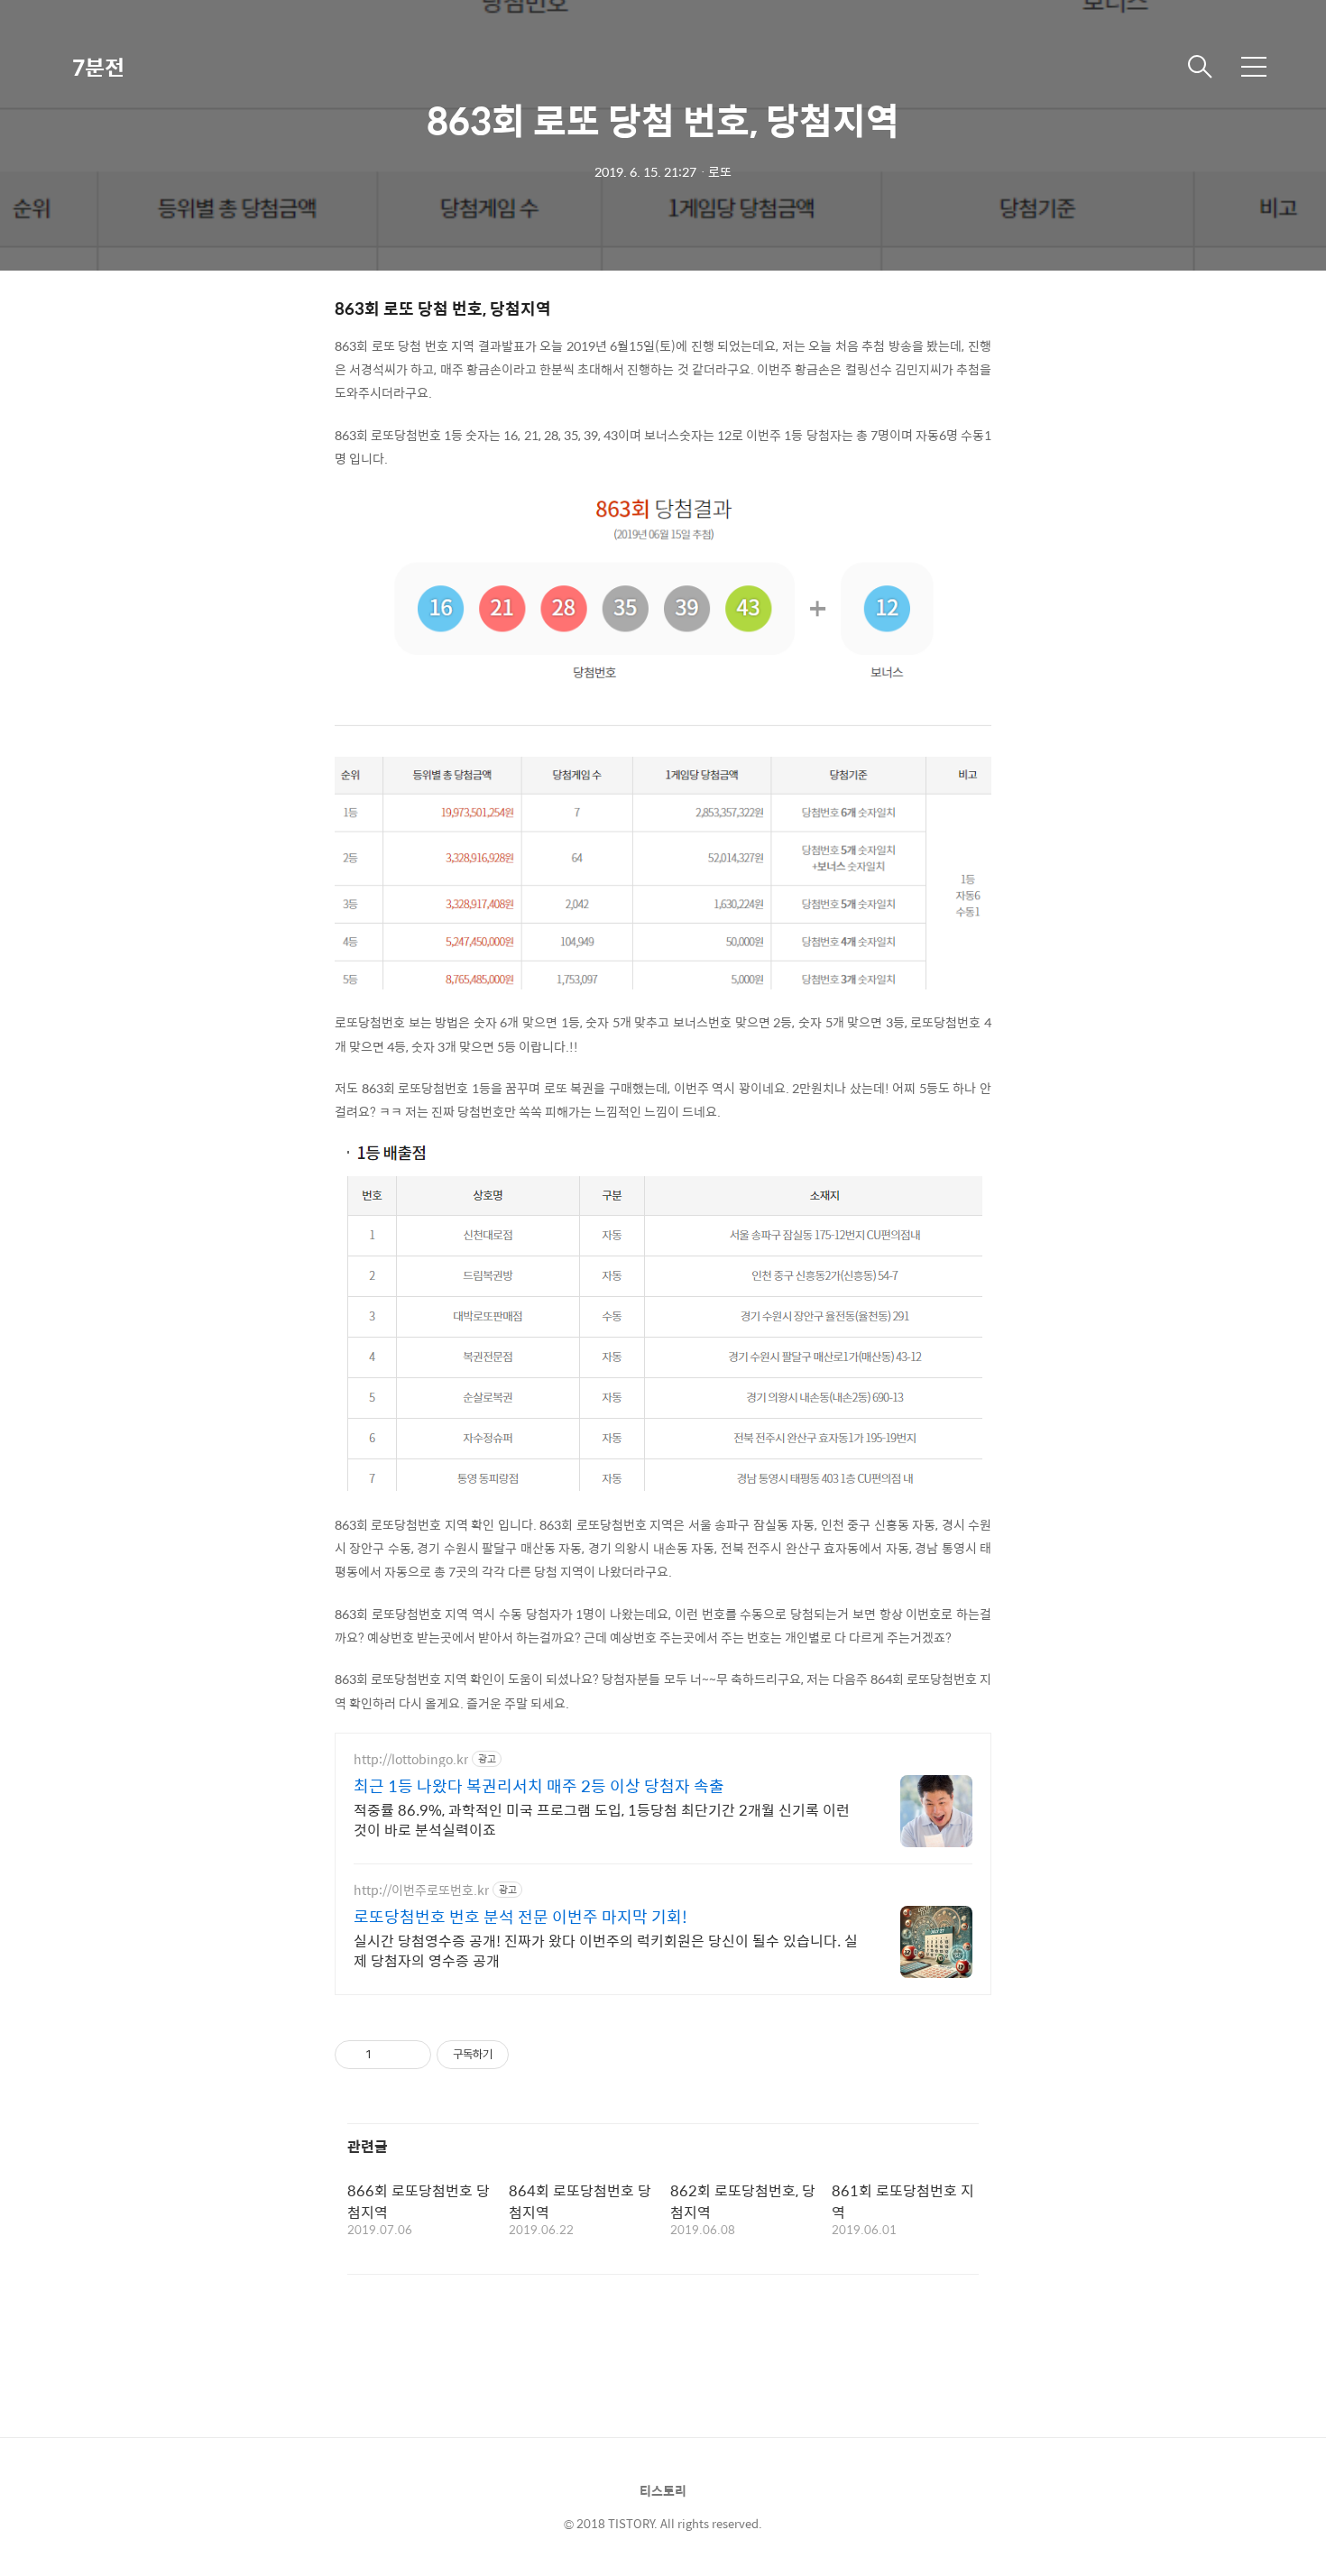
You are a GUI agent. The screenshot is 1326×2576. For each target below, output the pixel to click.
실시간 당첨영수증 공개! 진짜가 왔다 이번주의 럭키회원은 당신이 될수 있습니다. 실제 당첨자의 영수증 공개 (606, 1950)
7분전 (98, 67)
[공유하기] (388, 2055)
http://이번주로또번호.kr (421, 1890)
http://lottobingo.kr (411, 1759)
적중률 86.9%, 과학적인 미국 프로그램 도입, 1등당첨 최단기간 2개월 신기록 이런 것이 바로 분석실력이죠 (602, 1819)
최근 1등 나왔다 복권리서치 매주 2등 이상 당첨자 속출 (539, 1786)
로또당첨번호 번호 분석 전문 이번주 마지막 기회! (520, 1917)
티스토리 (663, 2490)
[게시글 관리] (411, 2055)
